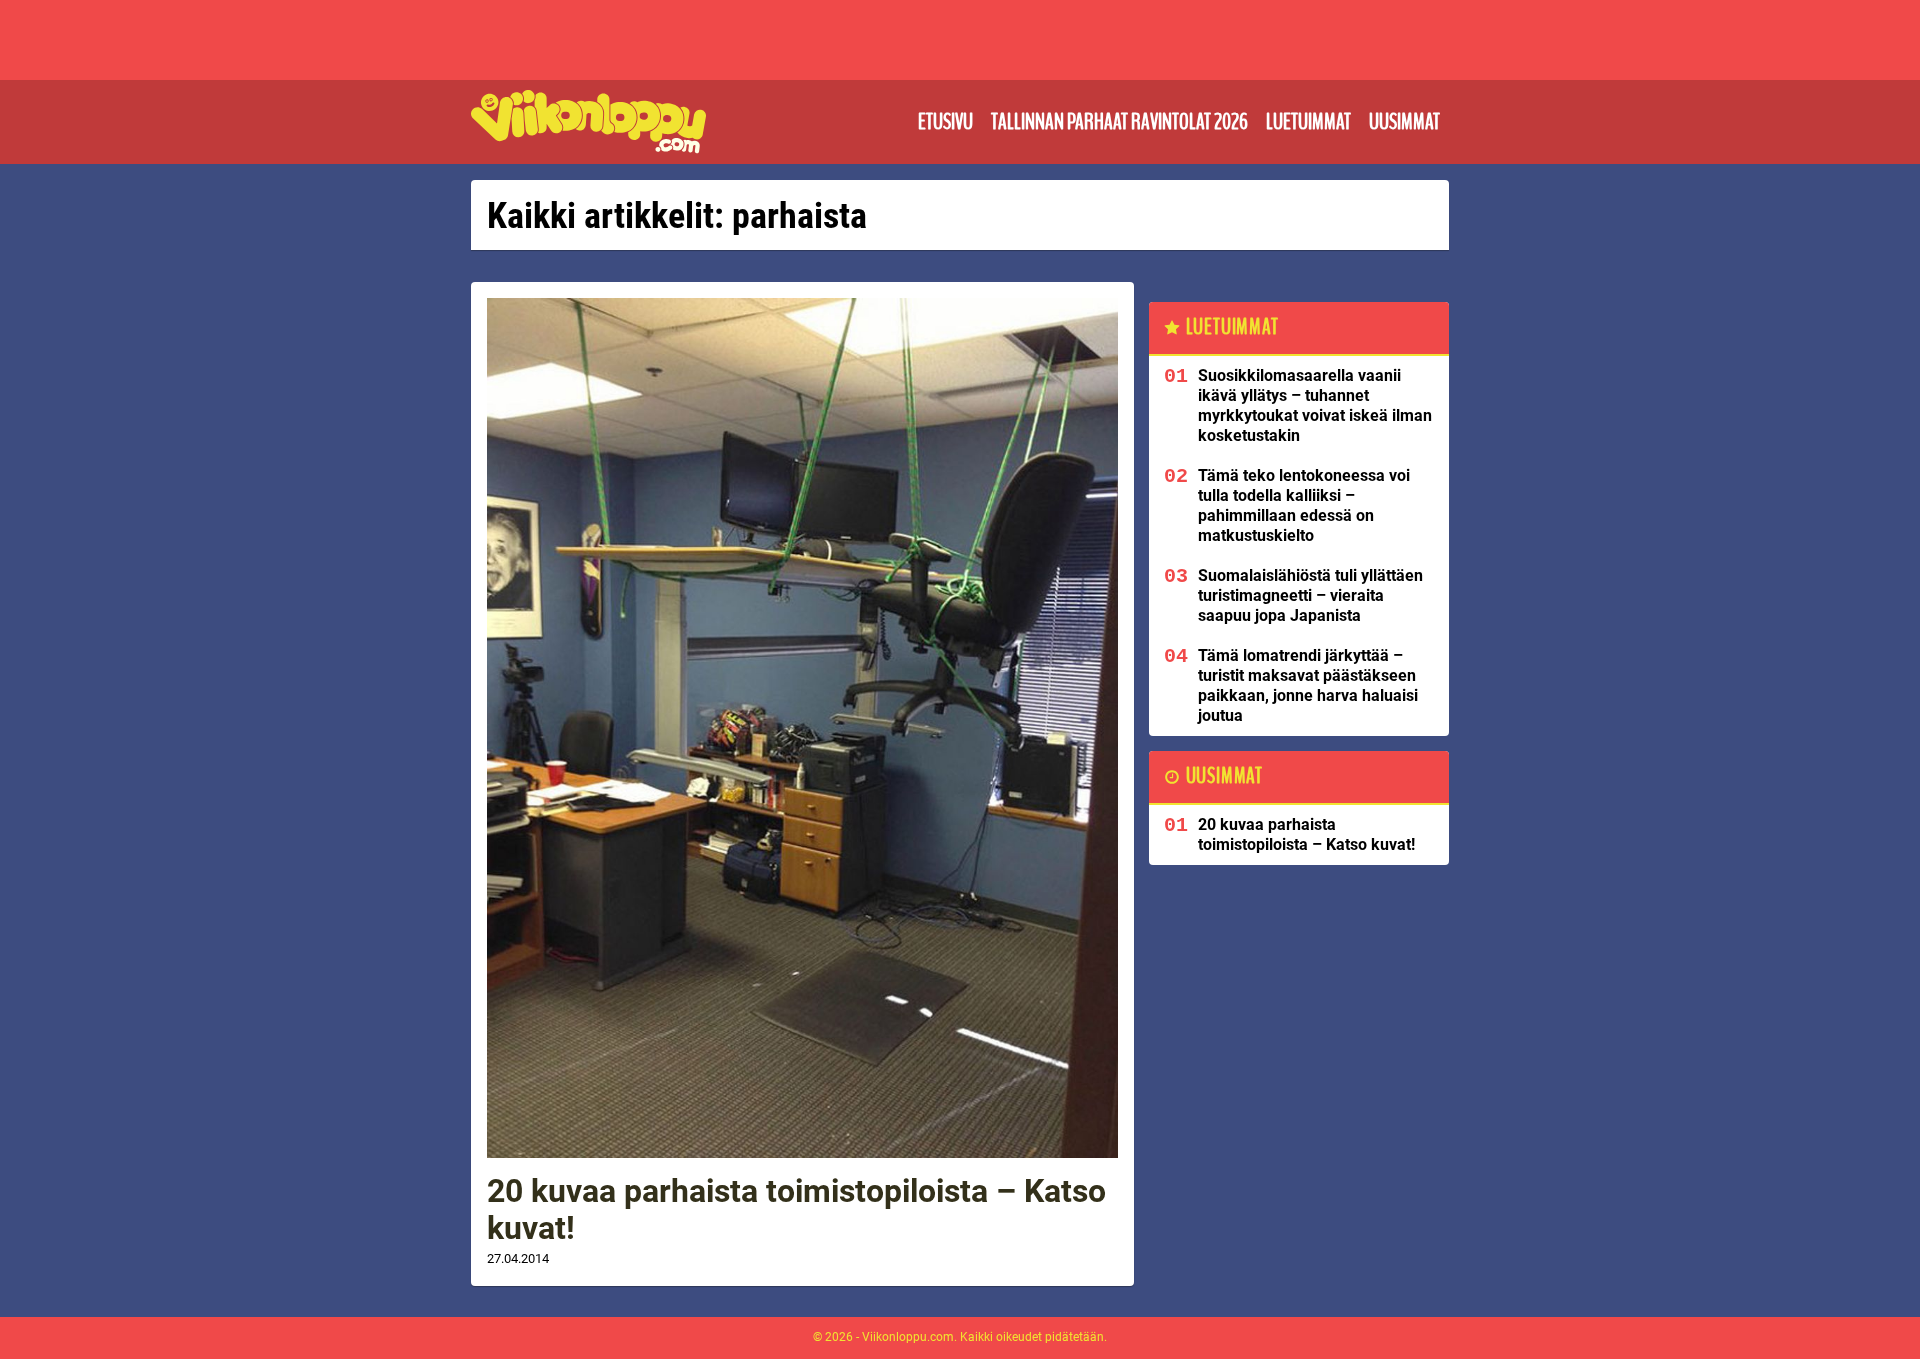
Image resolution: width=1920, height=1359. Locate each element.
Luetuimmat (1308, 122)
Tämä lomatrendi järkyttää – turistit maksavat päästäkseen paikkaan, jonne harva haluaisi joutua (1308, 685)
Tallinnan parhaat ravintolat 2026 (1119, 122)
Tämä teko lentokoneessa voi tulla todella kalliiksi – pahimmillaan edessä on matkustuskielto (1304, 505)
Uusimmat (1404, 122)
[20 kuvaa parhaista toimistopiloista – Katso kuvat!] (802, 728)
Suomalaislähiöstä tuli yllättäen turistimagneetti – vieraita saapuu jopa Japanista (1310, 595)
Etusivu (945, 122)
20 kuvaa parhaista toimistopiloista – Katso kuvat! (796, 1209)
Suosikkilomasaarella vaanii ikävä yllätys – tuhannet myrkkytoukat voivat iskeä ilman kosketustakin (1315, 405)
